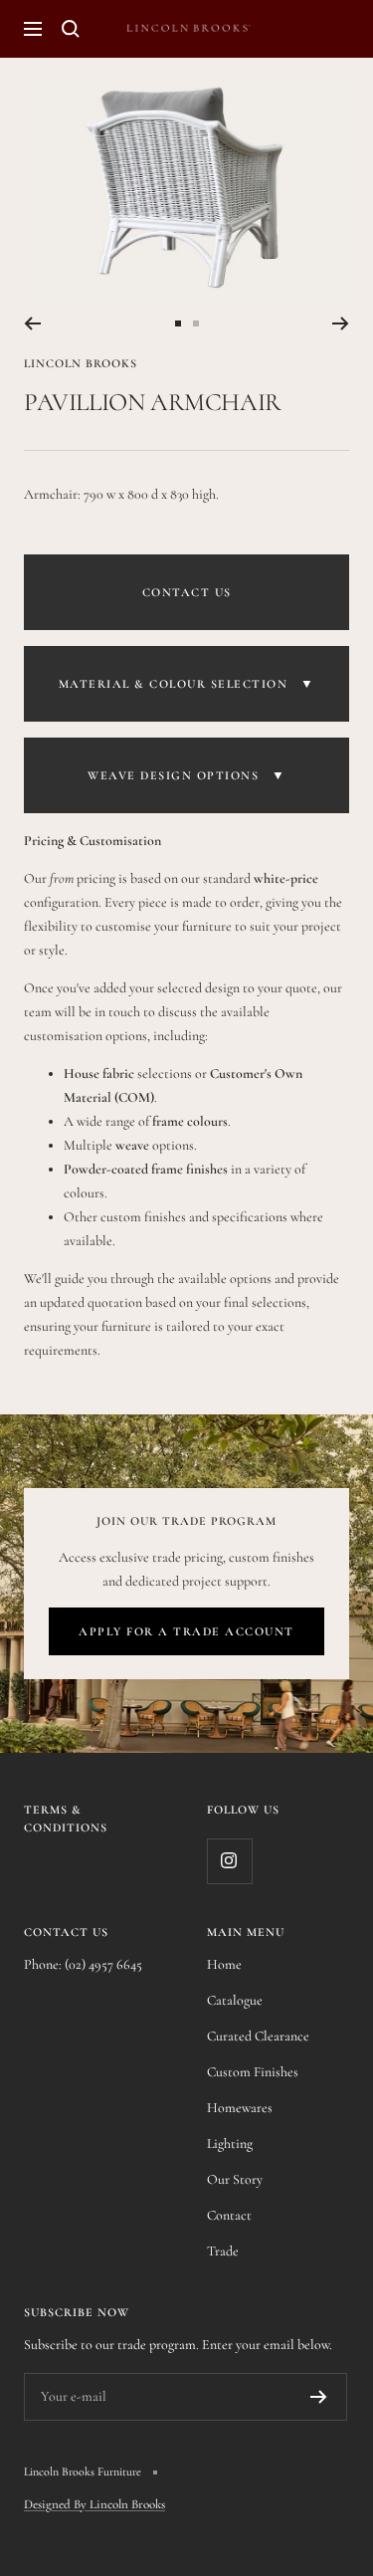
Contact (229, 2215)
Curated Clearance (258, 2036)
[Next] (341, 323)
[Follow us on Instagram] (229, 1861)
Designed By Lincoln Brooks (94, 2504)
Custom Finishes (253, 2072)
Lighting (230, 2144)
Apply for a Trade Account (186, 1631)
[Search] (71, 29)
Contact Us (187, 592)
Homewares (240, 2108)
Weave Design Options (186, 775)
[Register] (319, 2397)
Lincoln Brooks (81, 363)
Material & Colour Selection (187, 684)
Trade (223, 2251)
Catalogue (235, 2000)
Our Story (235, 2179)
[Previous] (32, 323)
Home (224, 1964)
